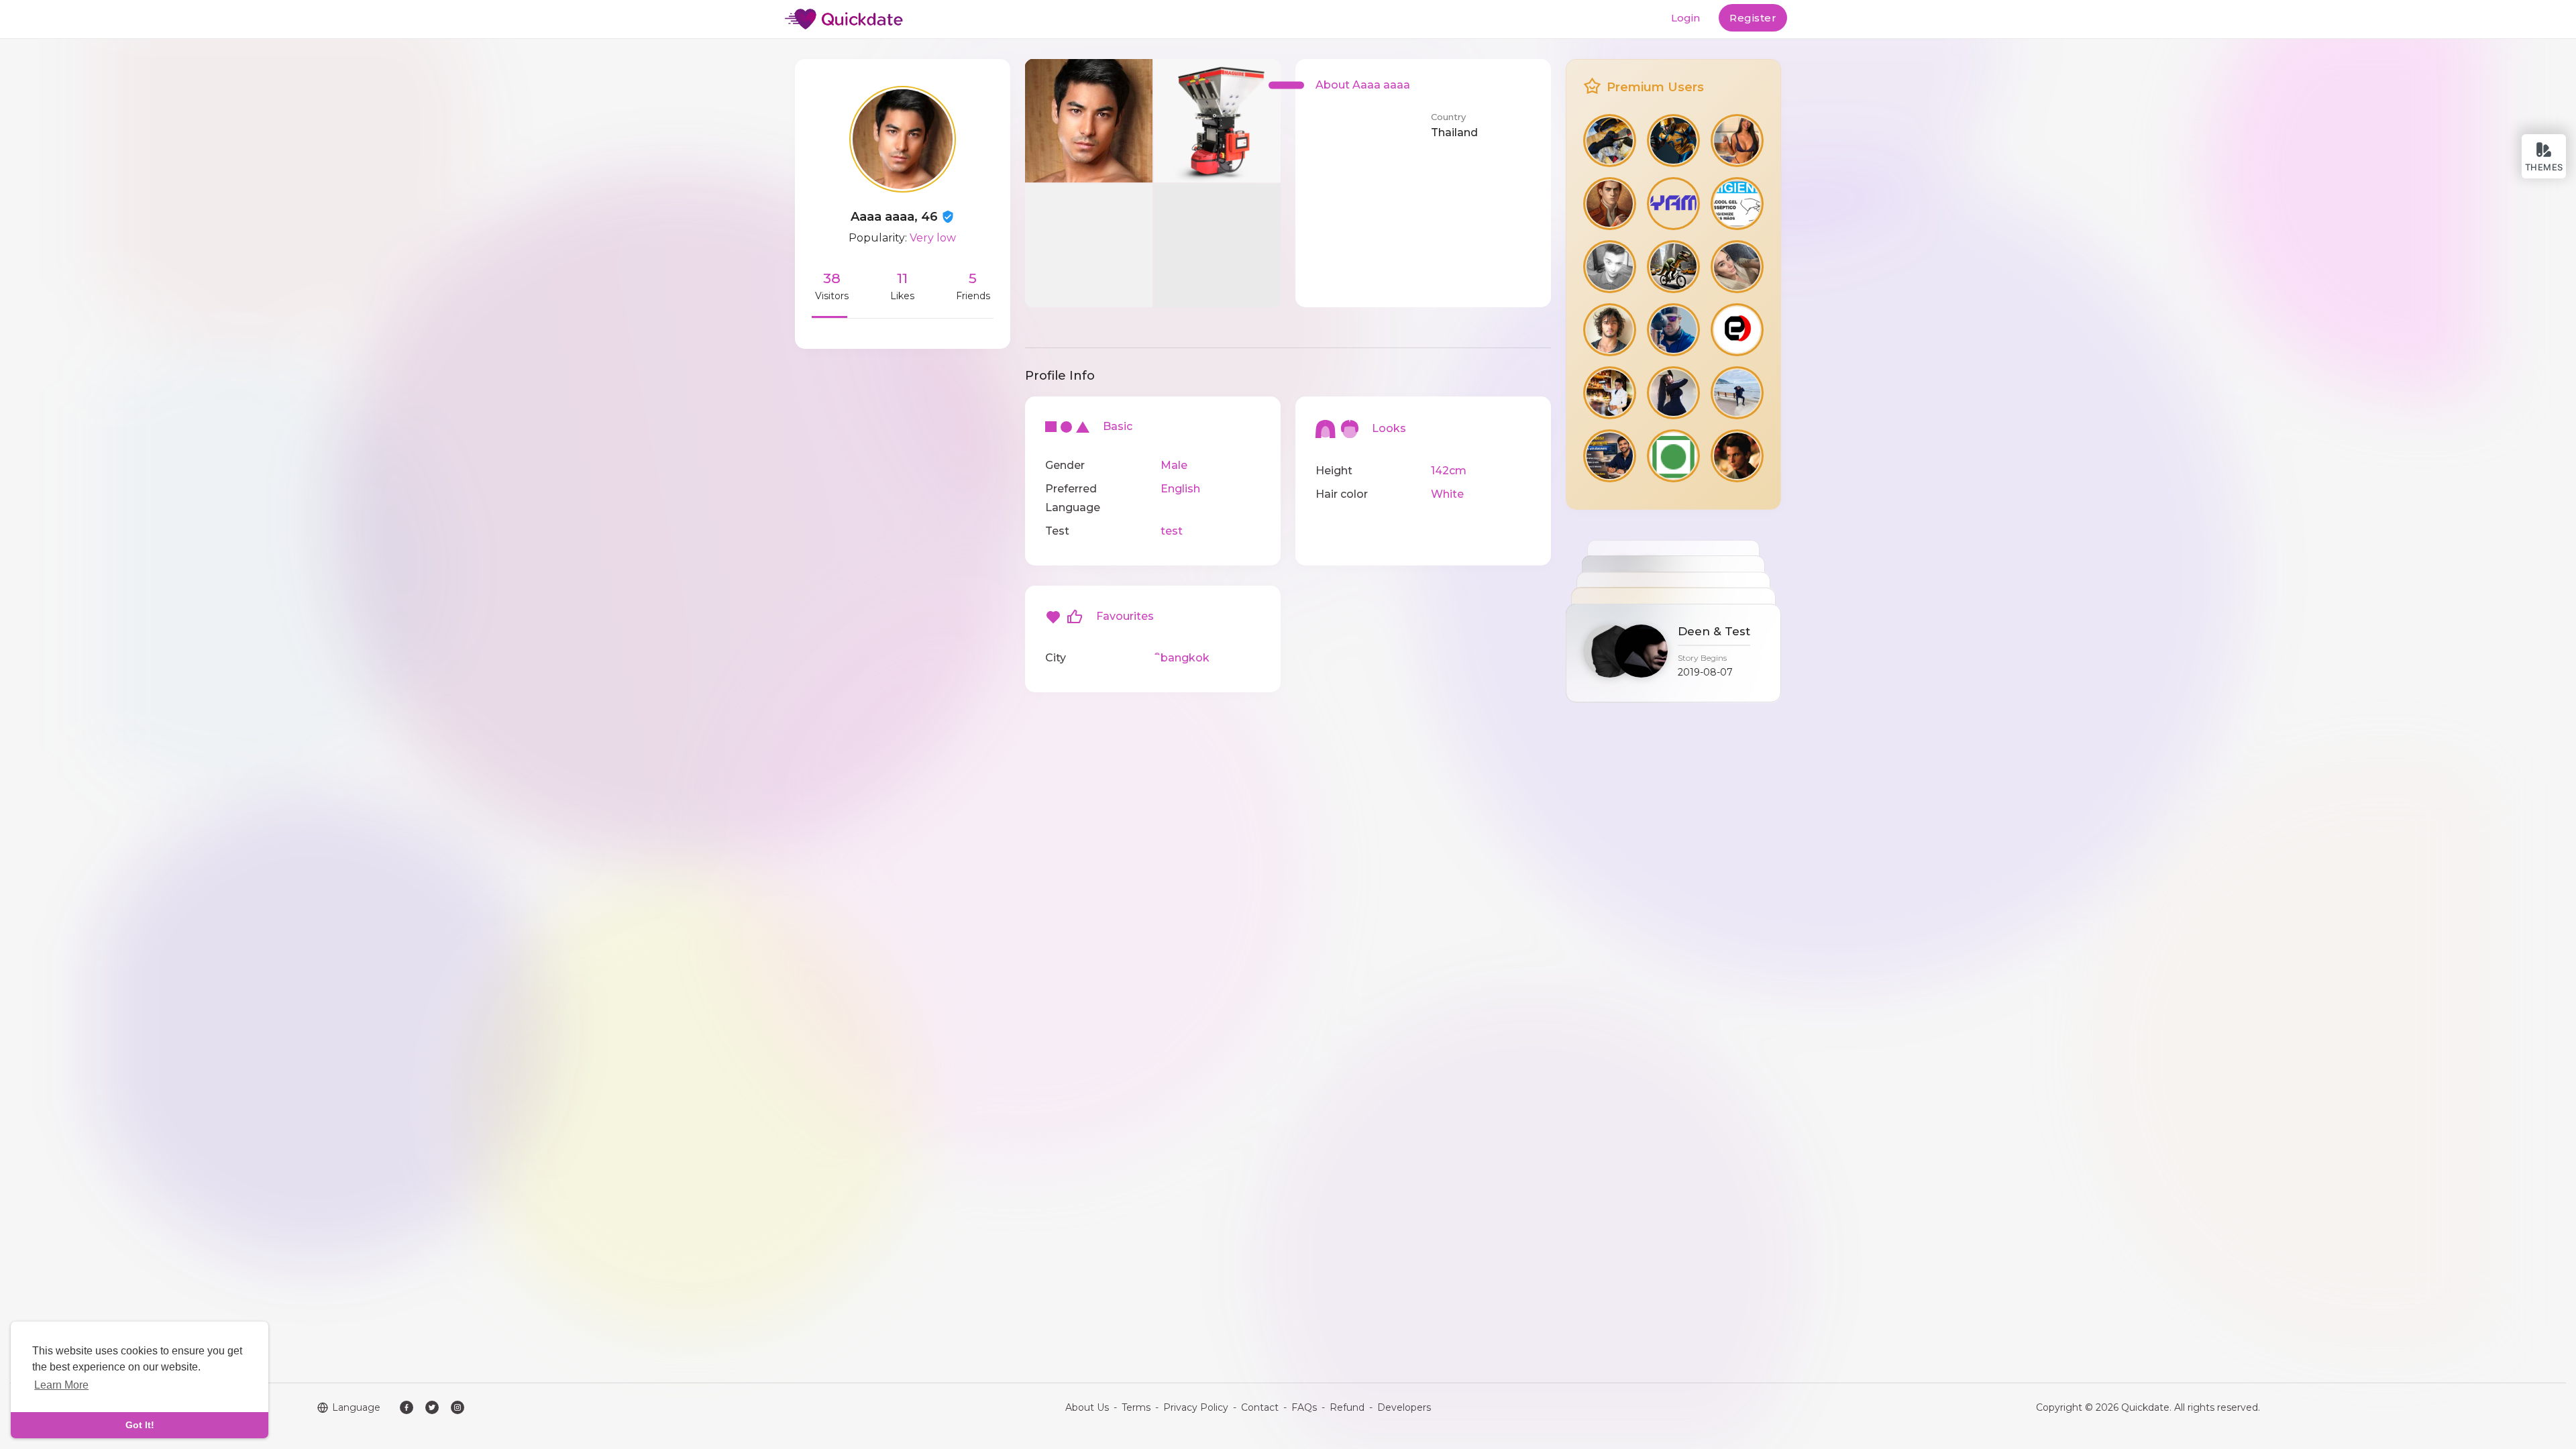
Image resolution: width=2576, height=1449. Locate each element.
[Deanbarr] (1610, 141)
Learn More (61, 1385)
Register (1753, 18)
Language (356, 1407)
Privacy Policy (1196, 1407)
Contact (1260, 1407)
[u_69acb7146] (1737, 456)
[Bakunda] (1737, 330)
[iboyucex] (1737, 393)
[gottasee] (1610, 204)
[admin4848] (1610, 456)
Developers (1404, 1407)
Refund (1347, 1407)
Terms (1136, 1407)
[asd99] (1673, 141)
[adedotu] (1673, 267)
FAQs (1304, 1407)
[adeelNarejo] (1610, 330)
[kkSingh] (1673, 456)
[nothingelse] (1673, 330)
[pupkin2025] (1610, 393)
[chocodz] (1610, 267)
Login (1685, 18)
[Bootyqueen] (1673, 393)
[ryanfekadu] (1673, 204)
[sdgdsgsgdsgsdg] (1737, 267)
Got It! (140, 1425)
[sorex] (1737, 141)
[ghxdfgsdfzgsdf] (1737, 204)
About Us (1087, 1407)
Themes (2544, 167)
